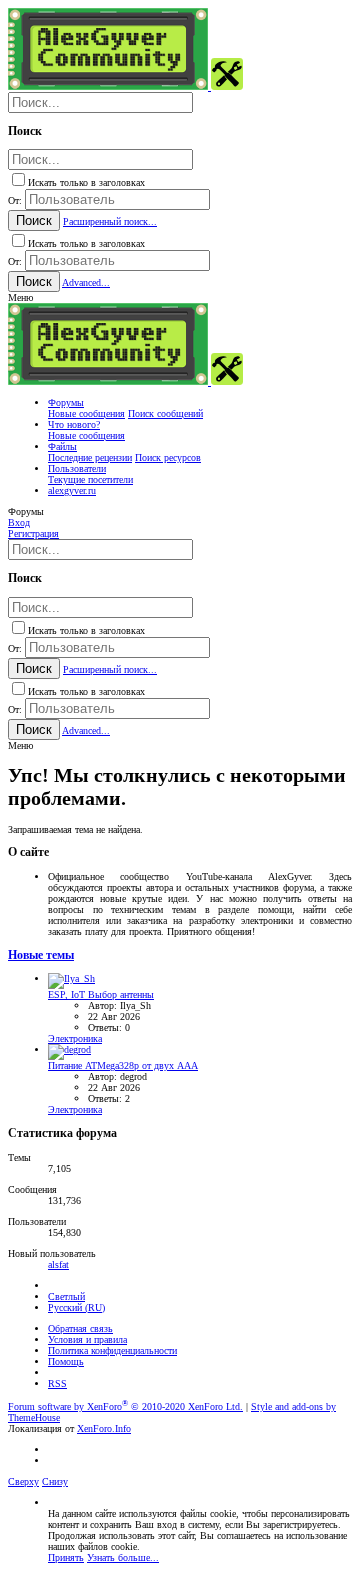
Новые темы (41, 955)
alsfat (58, 1264)
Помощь (66, 1361)
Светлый (66, 1296)
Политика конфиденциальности (112, 1350)
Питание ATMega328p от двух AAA (123, 1065)
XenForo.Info (104, 1428)
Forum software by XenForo (125, 1406)
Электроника (75, 1038)
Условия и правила (87, 1339)
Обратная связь (80, 1328)
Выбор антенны (101, 994)
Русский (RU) (76, 1307)
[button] (20, 297)
